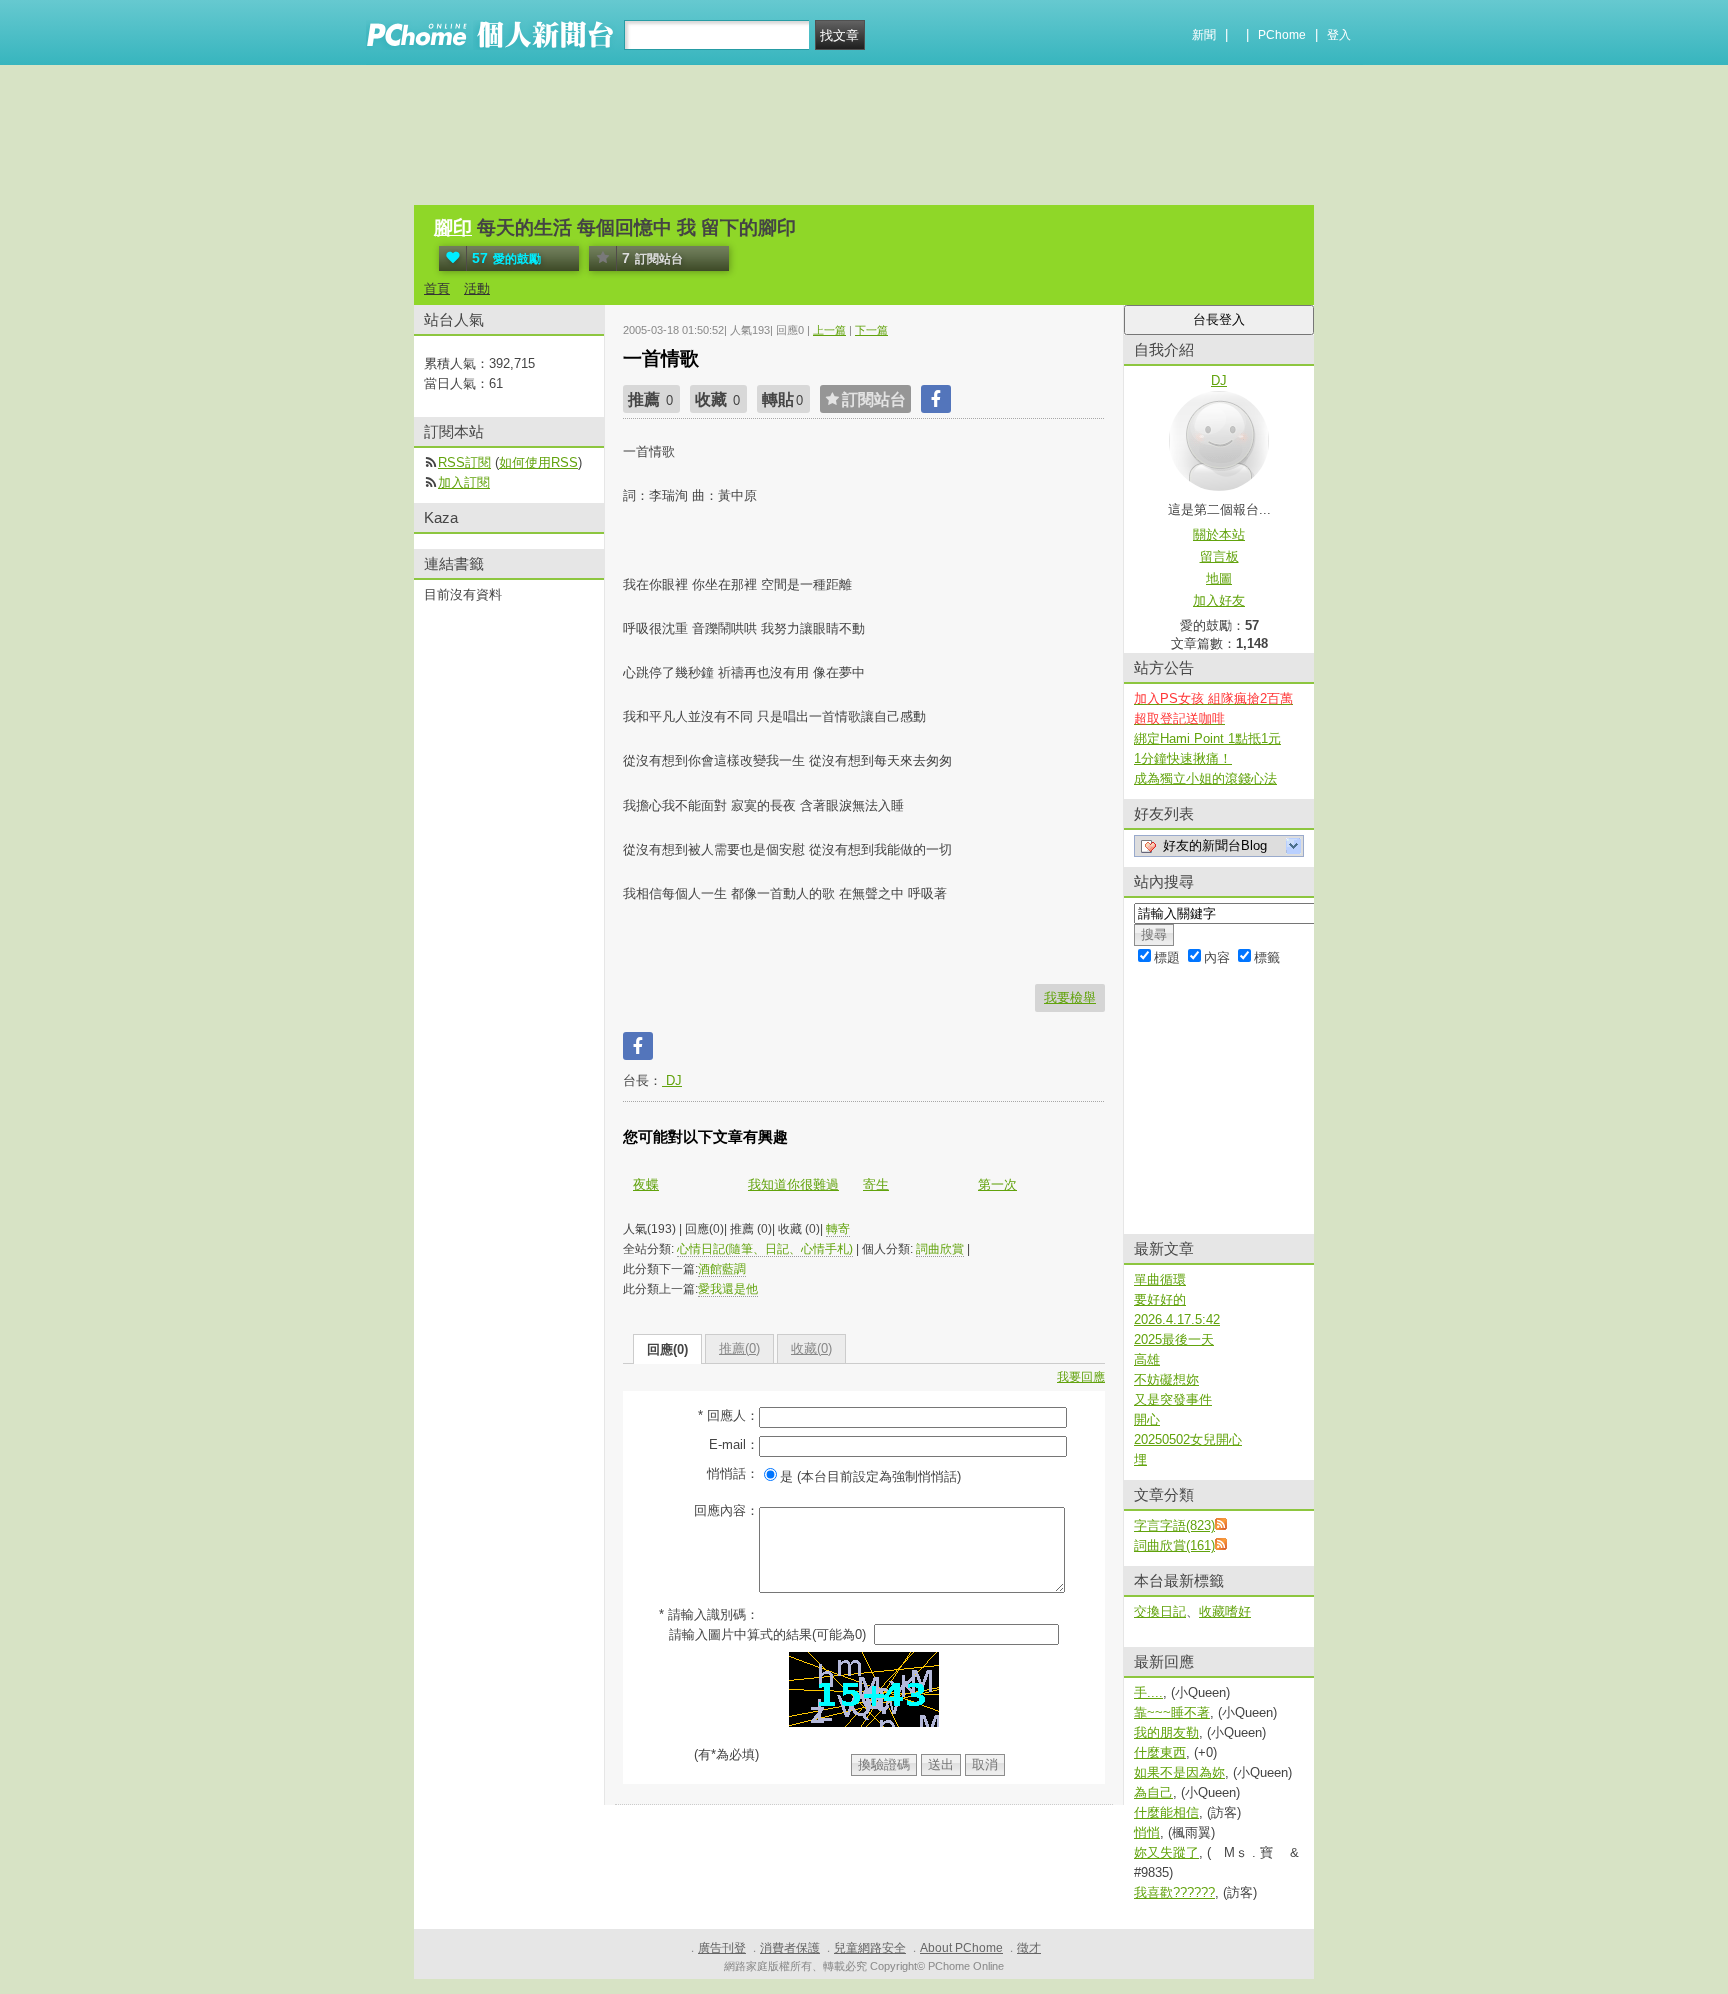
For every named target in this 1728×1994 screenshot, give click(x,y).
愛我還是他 (728, 1289)
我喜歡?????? (1174, 1892)
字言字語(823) (1174, 1525)
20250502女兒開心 (1188, 1439)
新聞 (1204, 35)
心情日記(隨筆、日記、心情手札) (765, 1249)
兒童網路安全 (870, 1948)
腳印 (453, 227)
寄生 (876, 1184)
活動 (477, 288)
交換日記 (1160, 1611)
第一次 (997, 1184)
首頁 (437, 288)
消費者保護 (790, 1948)
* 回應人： (728, 1415)
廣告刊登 (722, 1948)
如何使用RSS (538, 462)
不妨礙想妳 (1166, 1379)
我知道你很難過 (793, 1184)
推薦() (739, 1348)
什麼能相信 (1166, 1812)
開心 (1147, 1419)
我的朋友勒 (1166, 1732)
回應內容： (726, 1510)
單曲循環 (1160, 1279)
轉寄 (838, 1229)
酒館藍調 (722, 1269)
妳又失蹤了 (1166, 1852)
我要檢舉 (1070, 997)
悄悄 (1147, 1832)
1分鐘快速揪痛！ (1183, 758)
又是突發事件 (1173, 1399)
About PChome (961, 1948)
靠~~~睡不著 (1172, 1712)
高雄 (1147, 1359)
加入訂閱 (464, 482)
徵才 (1029, 1948)
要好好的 (1160, 1299)
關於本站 (1219, 534)
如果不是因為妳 (1179, 1772)
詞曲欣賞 (940, 1249)
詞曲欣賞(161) (1174, 1545)
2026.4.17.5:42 (1177, 1319)
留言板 (1219, 556)
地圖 (1219, 578)
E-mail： (734, 1444)
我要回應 (1081, 1377)
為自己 (1153, 1792)
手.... (1148, 1692)
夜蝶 (646, 1184)
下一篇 (871, 330)
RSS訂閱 (464, 462)
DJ (672, 1080)
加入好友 (1219, 600)
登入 (1339, 35)
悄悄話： (733, 1473)
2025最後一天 (1174, 1339)
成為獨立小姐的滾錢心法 (1205, 778)
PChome (1282, 35)
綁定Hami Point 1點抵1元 (1207, 738)
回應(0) (667, 1349)
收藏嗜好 (1225, 1611)
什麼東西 (1160, 1752)
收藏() (811, 1348)
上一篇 (829, 330)
